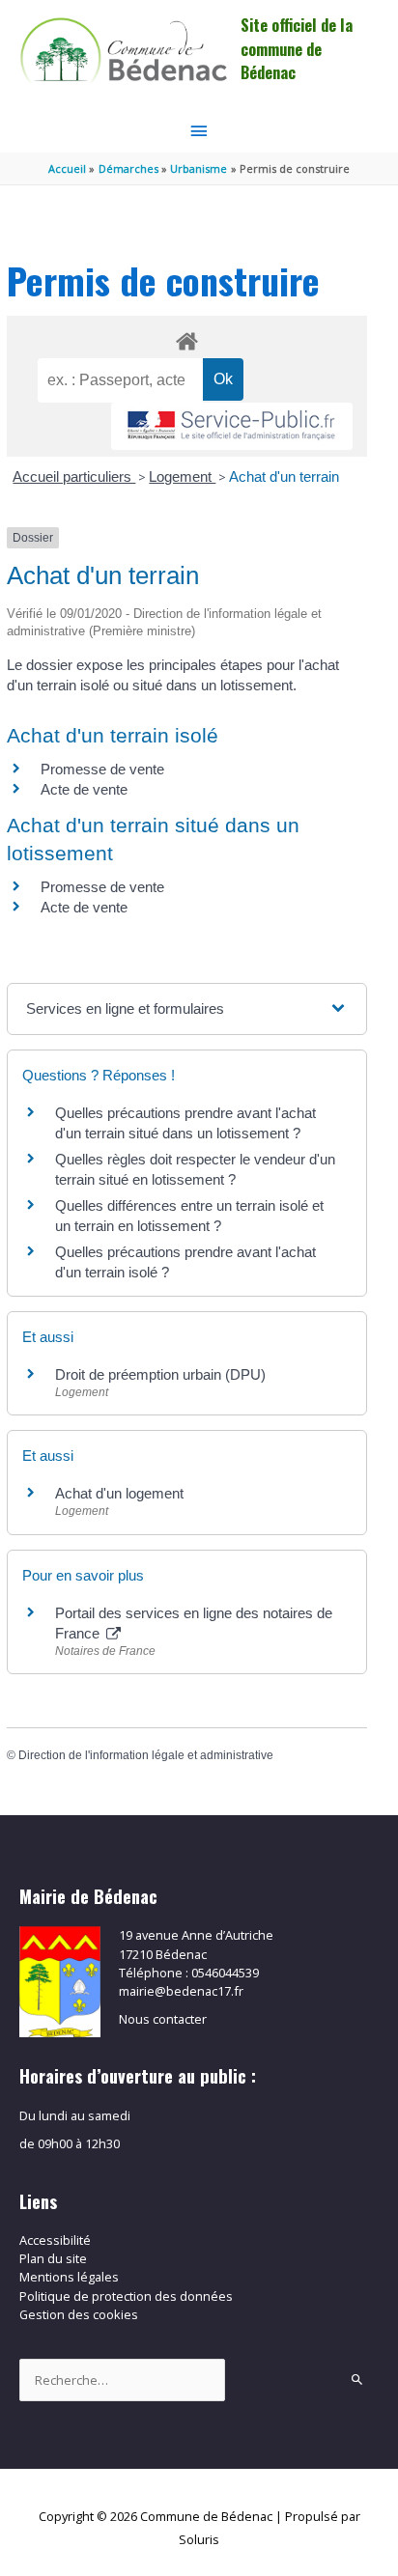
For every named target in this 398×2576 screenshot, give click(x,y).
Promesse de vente (102, 769)
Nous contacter (163, 2019)
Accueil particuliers (74, 476)
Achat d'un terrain (284, 476)
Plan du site (53, 2258)
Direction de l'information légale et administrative (146, 1755)
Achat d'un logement (119, 1493)
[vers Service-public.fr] (232, 426)
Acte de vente (84, 789)
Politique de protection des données (126, 2296)
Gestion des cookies (79, 2314)
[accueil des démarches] (187, 338)
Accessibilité (55, 2240)
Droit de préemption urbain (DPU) (160, 1374)
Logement (182, 476)
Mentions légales (69, 2277)
